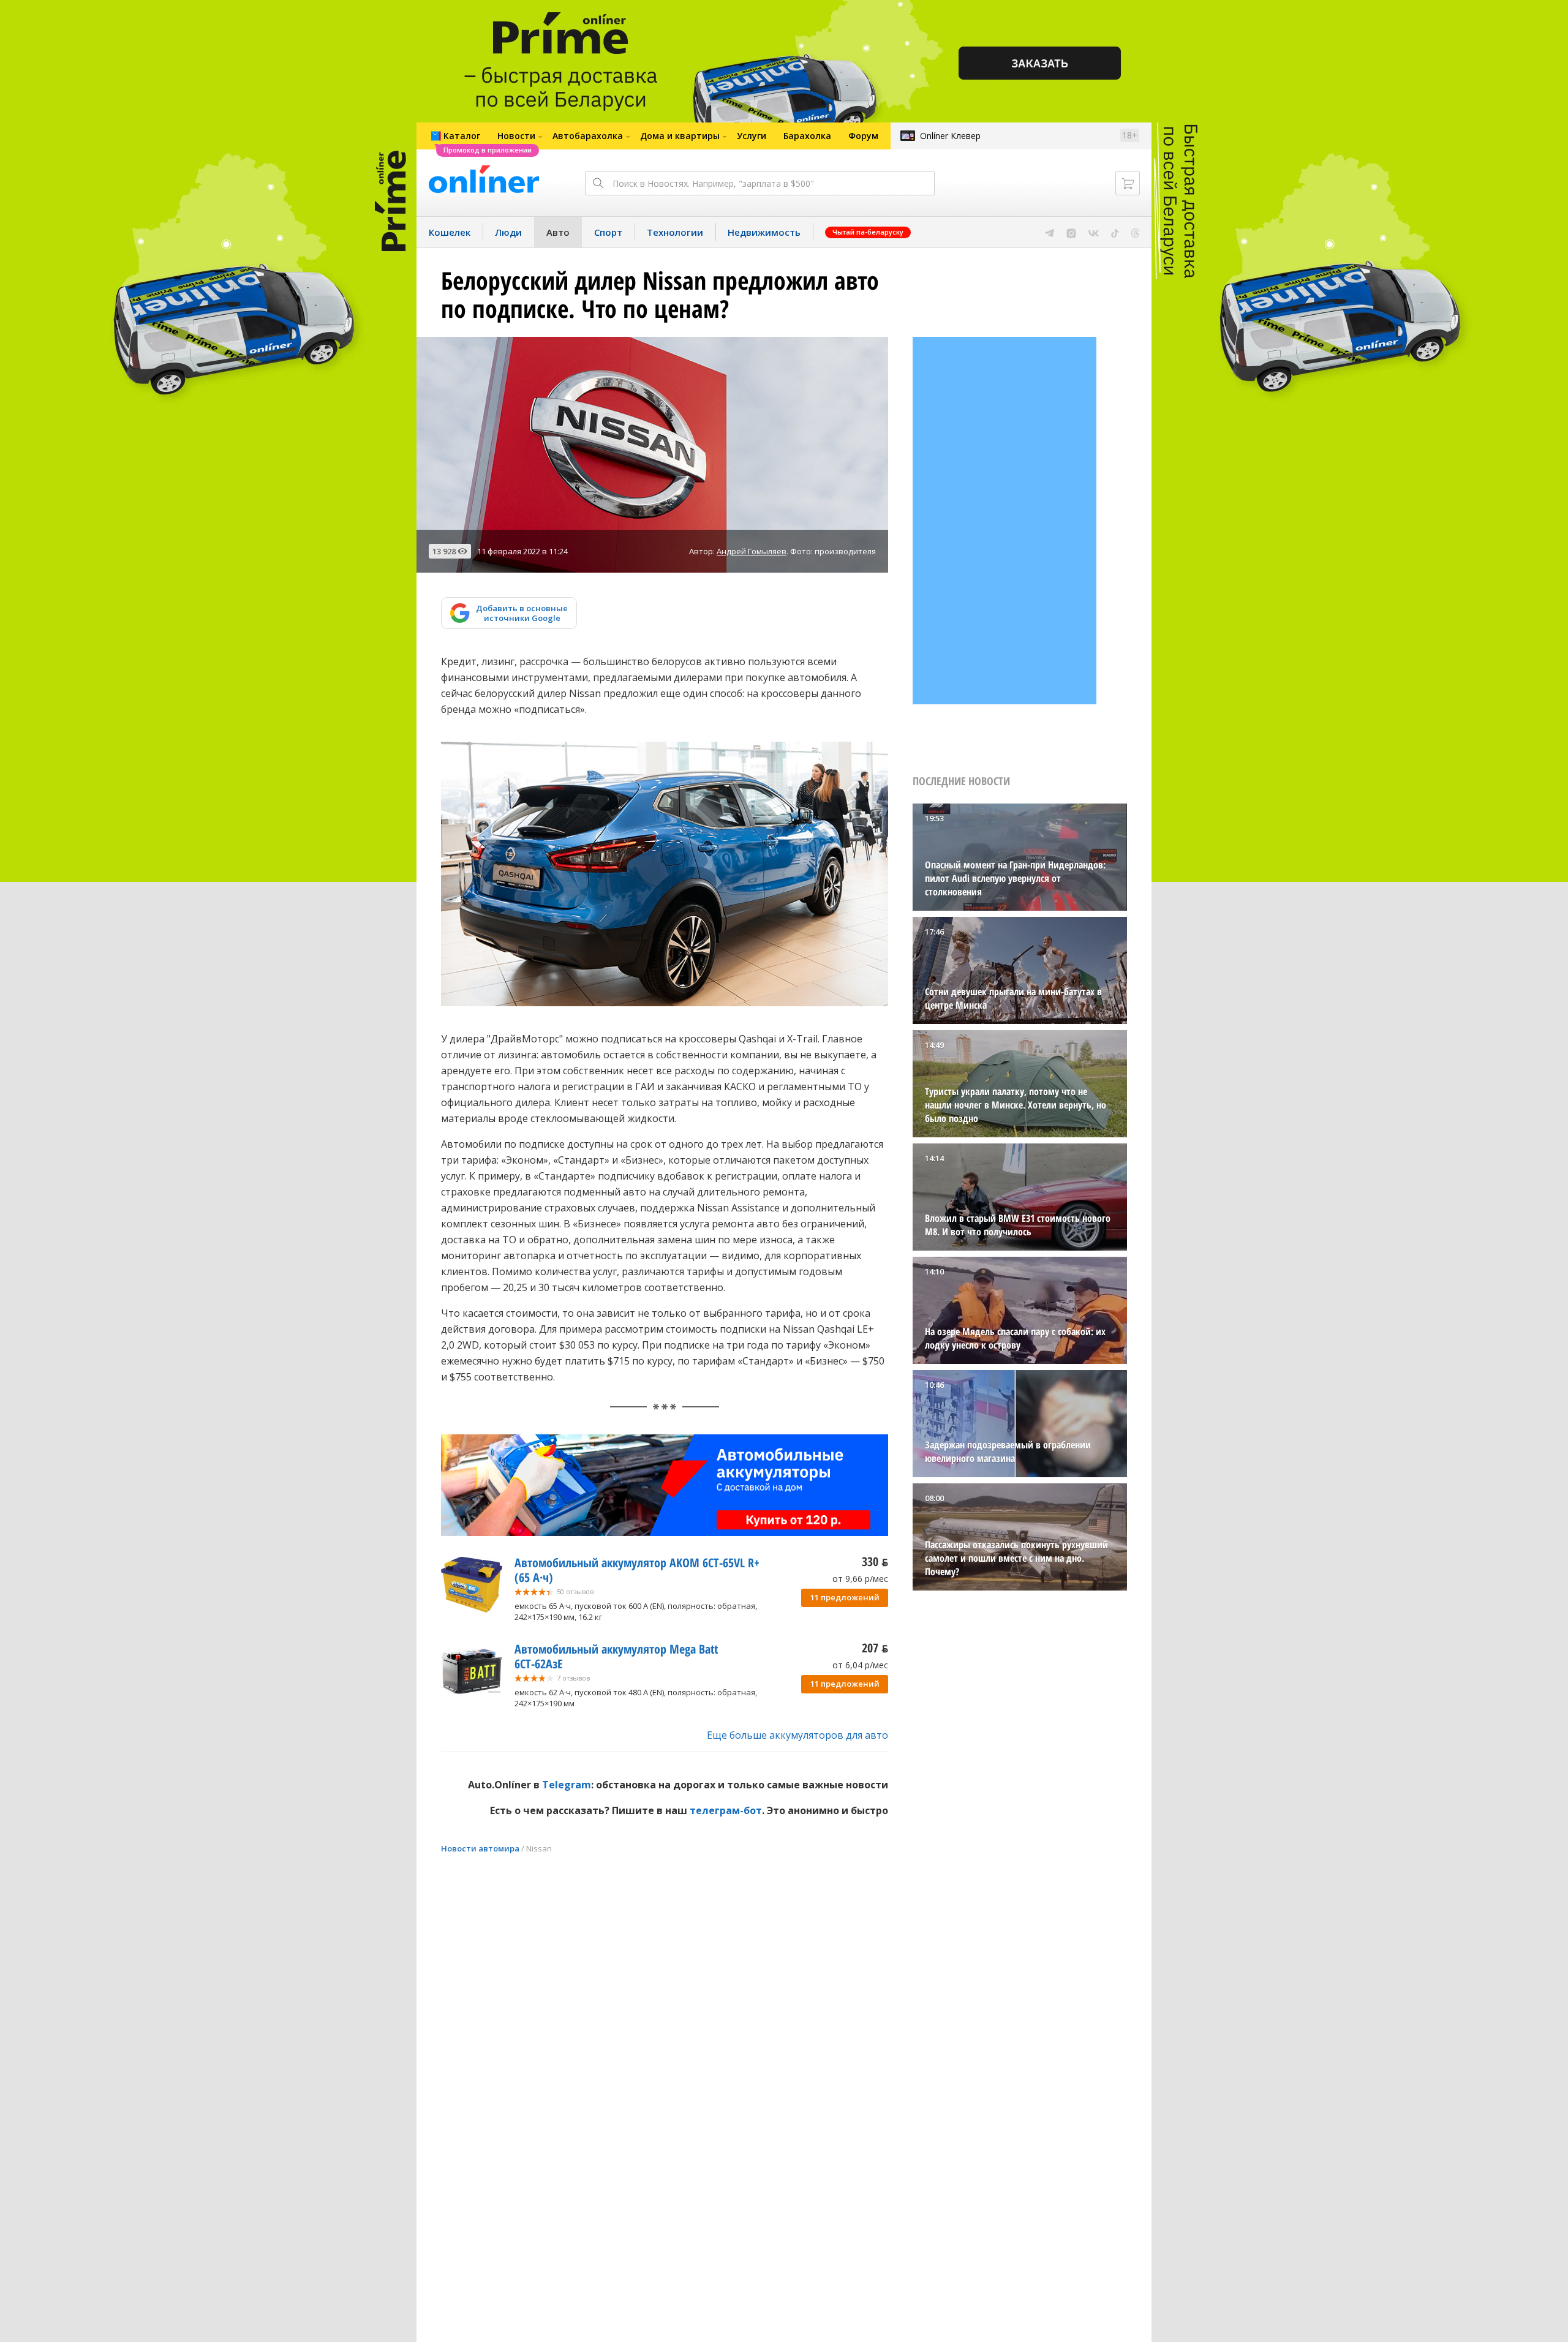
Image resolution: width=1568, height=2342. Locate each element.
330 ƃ (875, 1561)
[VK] (1094, 232)
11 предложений (845, 1597)
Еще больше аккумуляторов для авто (797, 1735)
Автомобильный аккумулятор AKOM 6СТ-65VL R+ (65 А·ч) (637, 1570)
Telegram (567, 1785)
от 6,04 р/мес (860, 1665)
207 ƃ (875, 1648)
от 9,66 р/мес (860, 1579)
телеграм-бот (726, 1810)
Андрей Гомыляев (752, 551)
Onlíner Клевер (950, 136)
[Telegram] (1050, 232)
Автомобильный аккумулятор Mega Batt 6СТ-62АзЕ (616, 1656)
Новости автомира (480, 1848)
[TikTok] (1115, 232)
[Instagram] (1071, 232)
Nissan (539, 1848)
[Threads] (1135, 232)
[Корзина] (1128, 183)
